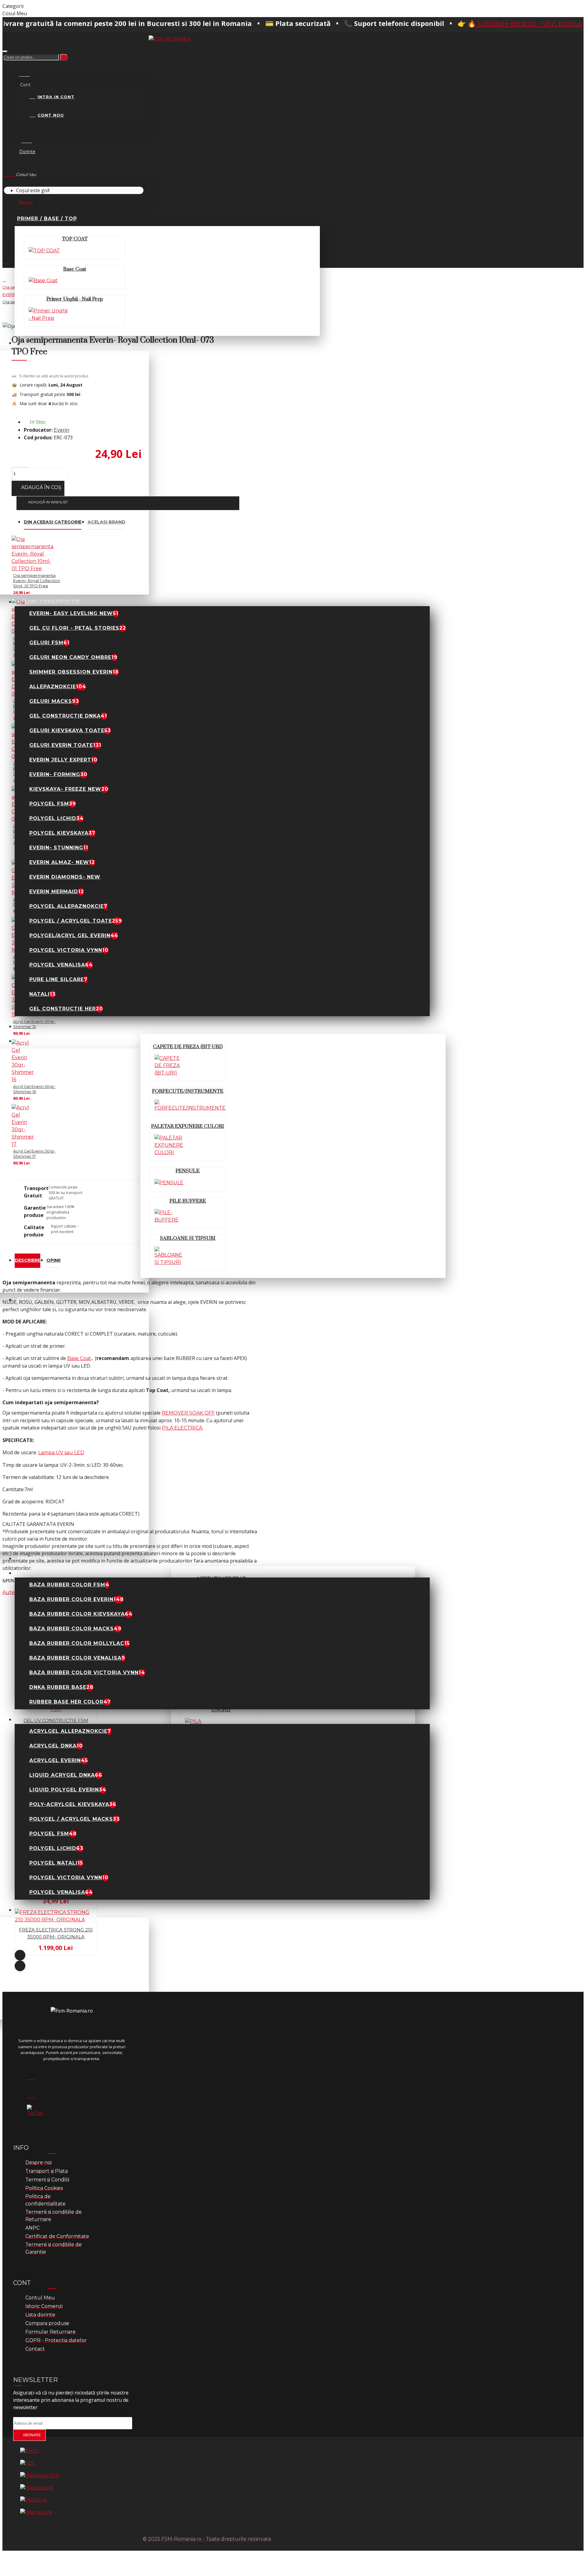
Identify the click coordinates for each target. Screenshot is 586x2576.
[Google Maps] (34, 2094)
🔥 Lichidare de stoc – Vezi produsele (444, 24)
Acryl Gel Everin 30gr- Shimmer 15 (34, 1024)
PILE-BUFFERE (188, 1201)
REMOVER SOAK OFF (188, 1413)
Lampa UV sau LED (61, 1453)
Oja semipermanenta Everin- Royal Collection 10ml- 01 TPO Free (37, 581)
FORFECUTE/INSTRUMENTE (188, 1091)
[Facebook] (34, 2076)
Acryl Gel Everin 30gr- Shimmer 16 (34, 1089)
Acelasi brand (107, 522)
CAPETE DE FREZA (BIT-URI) (188, 1047)
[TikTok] (34, 2112)
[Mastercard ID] (40, 2476)
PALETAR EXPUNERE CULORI (188, 1126)
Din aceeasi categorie (53, 522)
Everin (61, 430)
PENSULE (188, 1171)
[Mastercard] (36, 2488)
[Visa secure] (36, 2512)
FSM (56, 1709)
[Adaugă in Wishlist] (6, 1687)
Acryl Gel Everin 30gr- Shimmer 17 (34, 1154)
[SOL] (28, 2463)
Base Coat (75, 269)
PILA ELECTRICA (182, 1428)
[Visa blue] (34, 2500)
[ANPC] (30, 2451)
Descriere (27, 1260)
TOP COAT (75, 239)
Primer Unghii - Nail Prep (75, 299)
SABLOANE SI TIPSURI (188, 1238)
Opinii (53, 1260)
